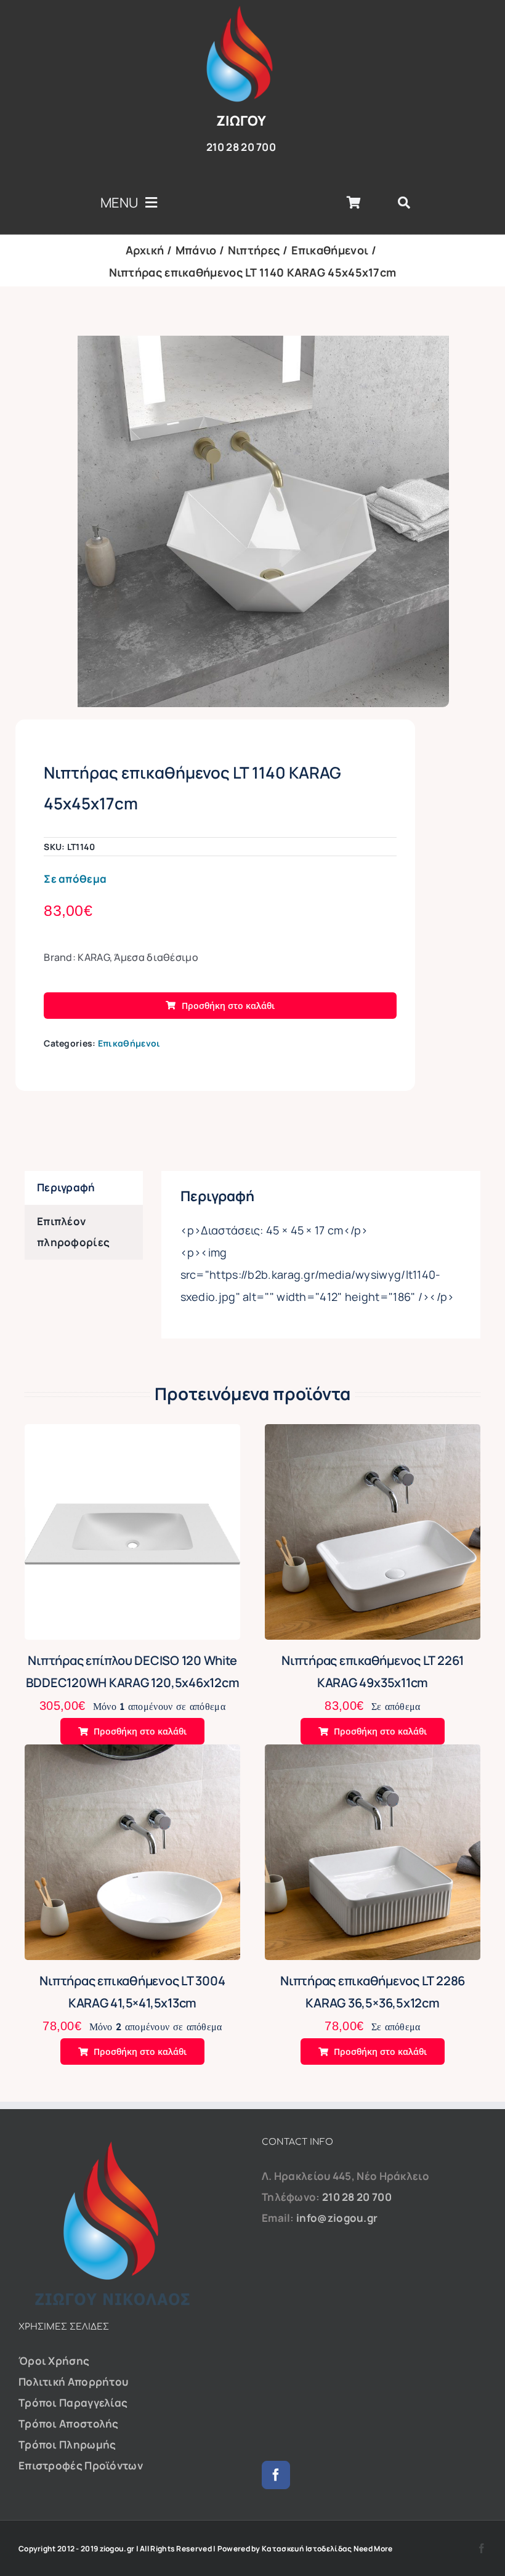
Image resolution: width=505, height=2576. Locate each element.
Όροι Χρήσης (54, 2361)
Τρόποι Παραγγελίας (73, 2403)
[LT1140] (263, 521)
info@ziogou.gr (337, 2218)
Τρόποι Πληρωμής (67, 2444)
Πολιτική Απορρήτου (73, 2382)
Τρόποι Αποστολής (69, 2424)
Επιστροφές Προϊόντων (81, 2465)
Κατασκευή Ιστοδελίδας (307, 2549)
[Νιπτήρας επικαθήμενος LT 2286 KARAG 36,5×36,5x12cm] (373, 1755)
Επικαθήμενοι (129, 1043)
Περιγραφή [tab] (66, 1187)
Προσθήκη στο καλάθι (228, 1006)
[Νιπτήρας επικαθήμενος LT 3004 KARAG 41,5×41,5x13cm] (132, 1755)
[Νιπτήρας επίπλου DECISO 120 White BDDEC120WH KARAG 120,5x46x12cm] (132, 1434)
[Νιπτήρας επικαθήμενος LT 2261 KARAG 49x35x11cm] (373, 1434)
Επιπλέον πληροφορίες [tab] (73, 1232)
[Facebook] (276, 2475)
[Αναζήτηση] (404, 203)
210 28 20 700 (357, 2197)
